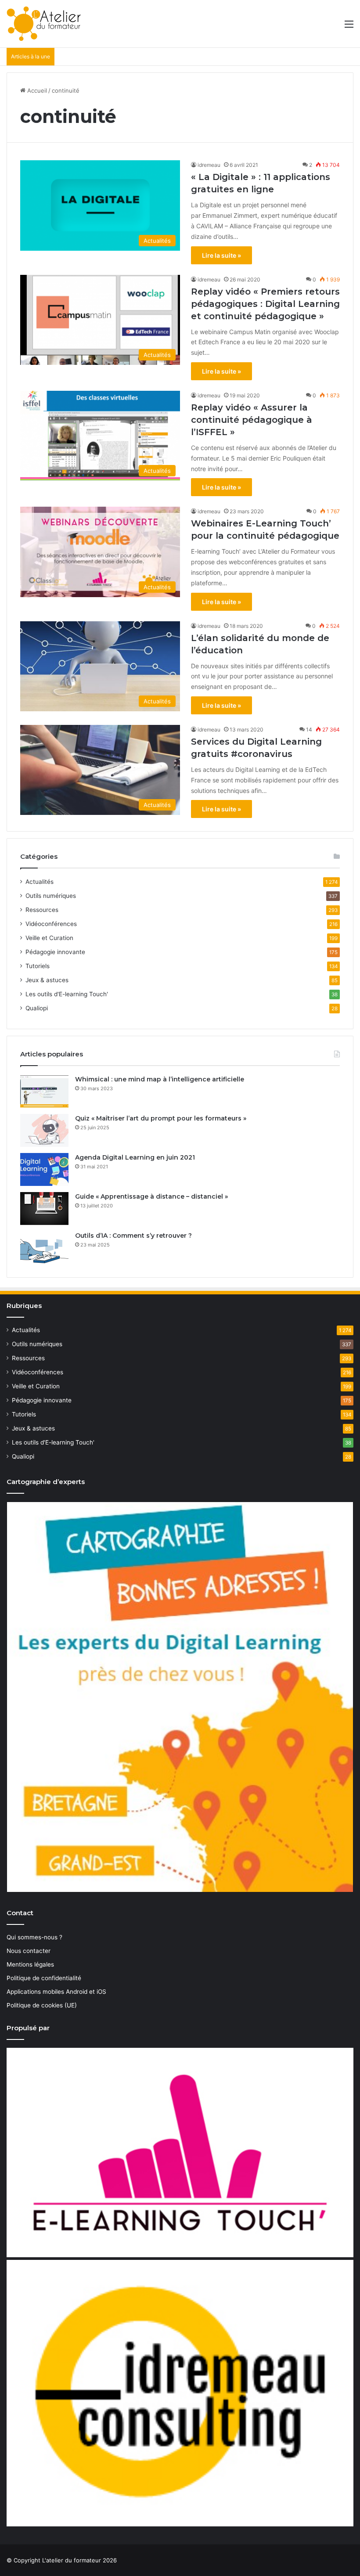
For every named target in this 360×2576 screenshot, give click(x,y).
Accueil (36, 90)
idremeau (209, 165)
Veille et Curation (49, 938)
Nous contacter (29, 1951)
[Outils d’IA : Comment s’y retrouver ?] (44, 1248)
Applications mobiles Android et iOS (56, 1992)
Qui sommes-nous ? (34, 1937)
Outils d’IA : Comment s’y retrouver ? (133, 1236)
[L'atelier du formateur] (44, 24)
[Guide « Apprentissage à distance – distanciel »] (44, 1209)
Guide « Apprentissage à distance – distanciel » (151, 1196)
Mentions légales (30, 1964)
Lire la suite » (221, 255)
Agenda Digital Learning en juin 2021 (135, 1157)
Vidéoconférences (51, 924)
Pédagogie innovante (55, 952)
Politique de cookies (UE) (42, 2005)
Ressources (42, 910)
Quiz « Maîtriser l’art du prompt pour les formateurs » (161, 1118)
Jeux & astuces (47, 980)
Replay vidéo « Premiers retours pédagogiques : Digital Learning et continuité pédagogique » (265, 304)
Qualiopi (37, 1008)
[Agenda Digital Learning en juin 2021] (44, 1169)
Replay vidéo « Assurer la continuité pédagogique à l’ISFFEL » (252, 420)
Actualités (40, 882)
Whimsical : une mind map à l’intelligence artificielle (160, 1079)
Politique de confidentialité (44, 1978)
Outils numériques (51, 896)
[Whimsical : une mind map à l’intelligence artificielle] (44, 1091)
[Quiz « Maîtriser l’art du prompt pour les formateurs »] (44, 1130)
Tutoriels (38, 966)
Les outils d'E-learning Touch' (67, 994)
